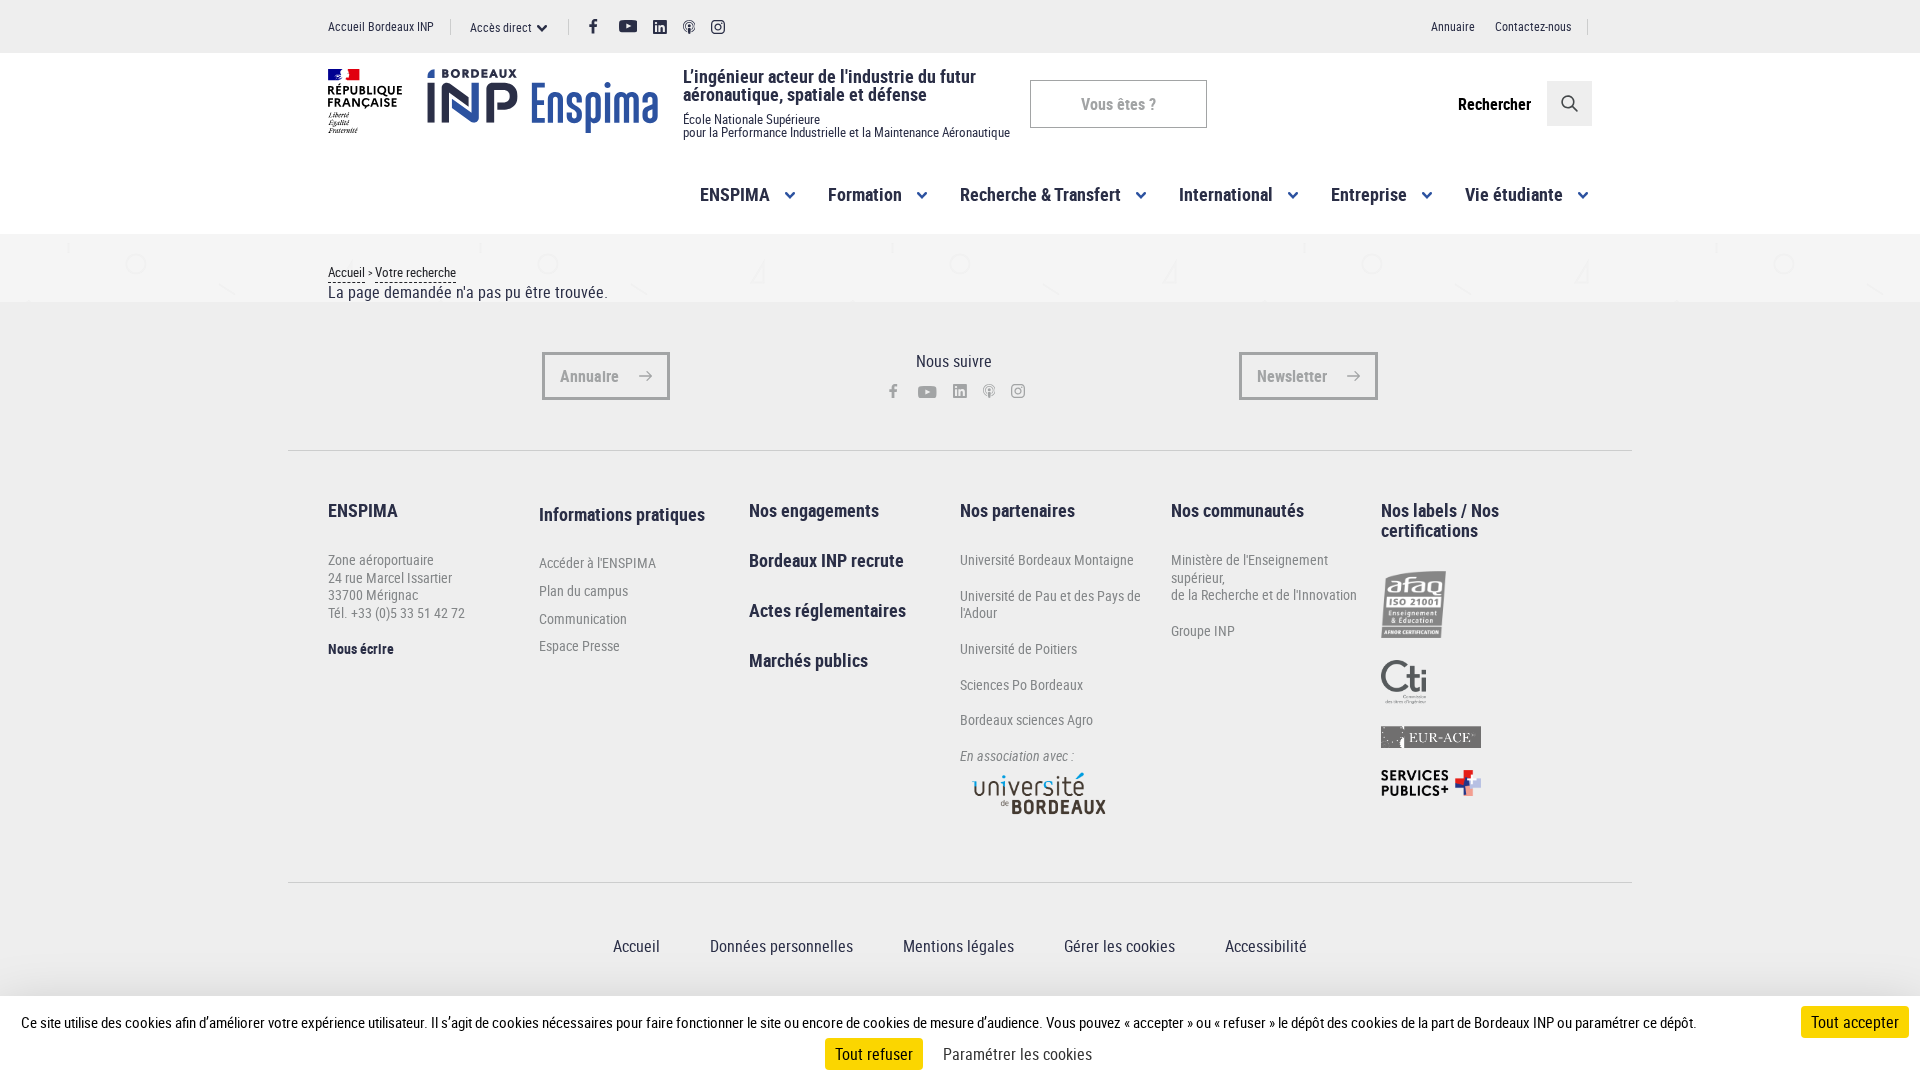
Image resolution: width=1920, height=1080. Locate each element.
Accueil (346, 272)
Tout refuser (874, 1054)
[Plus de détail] (1739, 1022)
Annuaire (1453, 26)
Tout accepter (1855, 1022)
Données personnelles (781, 946)
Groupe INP (1203, 630)
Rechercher (1494, 104)
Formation (865, 194)
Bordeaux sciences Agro (1026, 719)
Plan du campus (583, 591)
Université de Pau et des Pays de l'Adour (1050, 604)
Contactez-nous (1533, 26)
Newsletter (1292, 376)
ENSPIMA (735, 194)
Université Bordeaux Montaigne (1047, 559)
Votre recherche (415, 272)
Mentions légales (958, 946)
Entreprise (1369, 194)
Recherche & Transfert (1040, 194)
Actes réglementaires (827, 610)
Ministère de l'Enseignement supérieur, (1249, 568)
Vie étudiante (1514, 194)
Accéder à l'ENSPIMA (597, 563)
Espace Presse (579, 646)
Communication (583, 619)
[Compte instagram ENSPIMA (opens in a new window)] (718, 27)
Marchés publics (808, 660)
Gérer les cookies (1119, 946)
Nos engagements (814, 510)
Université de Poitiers (1018, 648)
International (1226, 194)
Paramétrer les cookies (1017, 1054)
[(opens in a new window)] (1040, 823)
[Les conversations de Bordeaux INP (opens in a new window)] (689, 27)
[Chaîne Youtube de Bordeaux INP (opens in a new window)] (628, 26)
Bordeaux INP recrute (826, 560)
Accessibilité (1266, 946)
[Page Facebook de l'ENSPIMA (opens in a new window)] (593, 27)
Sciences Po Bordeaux (1021, 684)
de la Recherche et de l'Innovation (1264, 594)
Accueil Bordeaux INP (381, 26)
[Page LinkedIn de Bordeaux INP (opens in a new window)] (660, 27)
